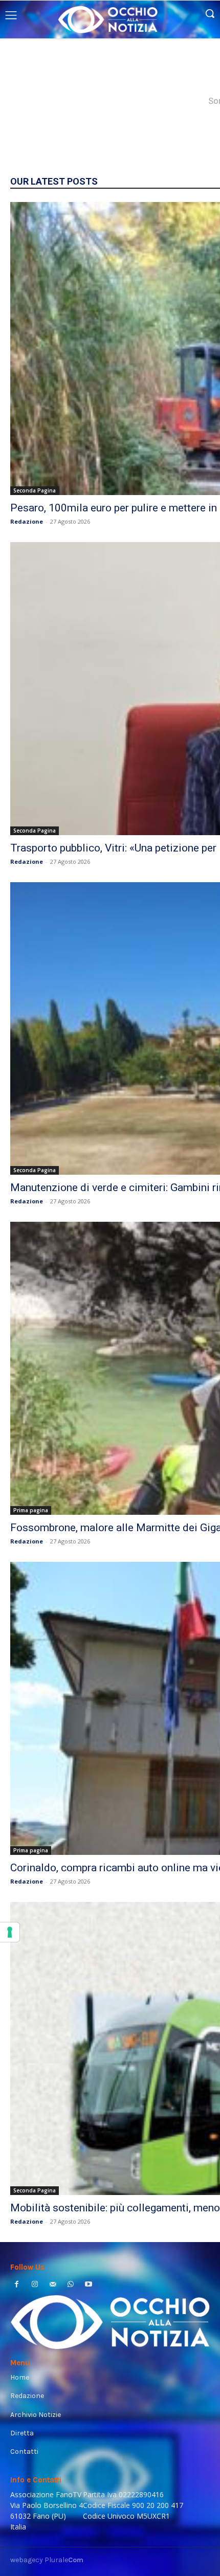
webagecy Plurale (47, 2560)
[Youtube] (89, 2285)
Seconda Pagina (35, 490)
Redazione (27, 521)
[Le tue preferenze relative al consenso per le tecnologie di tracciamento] (10, 1932)
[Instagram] (35, 2285)
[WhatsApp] (71, 2285)
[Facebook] (17, 2285)
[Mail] (52, 2285)
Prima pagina (31, 1510)
